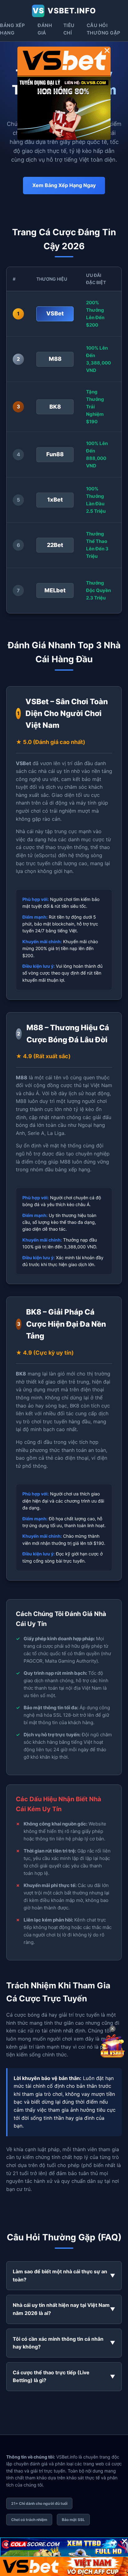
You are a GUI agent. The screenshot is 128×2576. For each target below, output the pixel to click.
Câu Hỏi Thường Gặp (104, 29)
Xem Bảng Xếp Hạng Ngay (64, 185)
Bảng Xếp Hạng (12, 29)
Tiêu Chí (69, 29)
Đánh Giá (45, 29)
